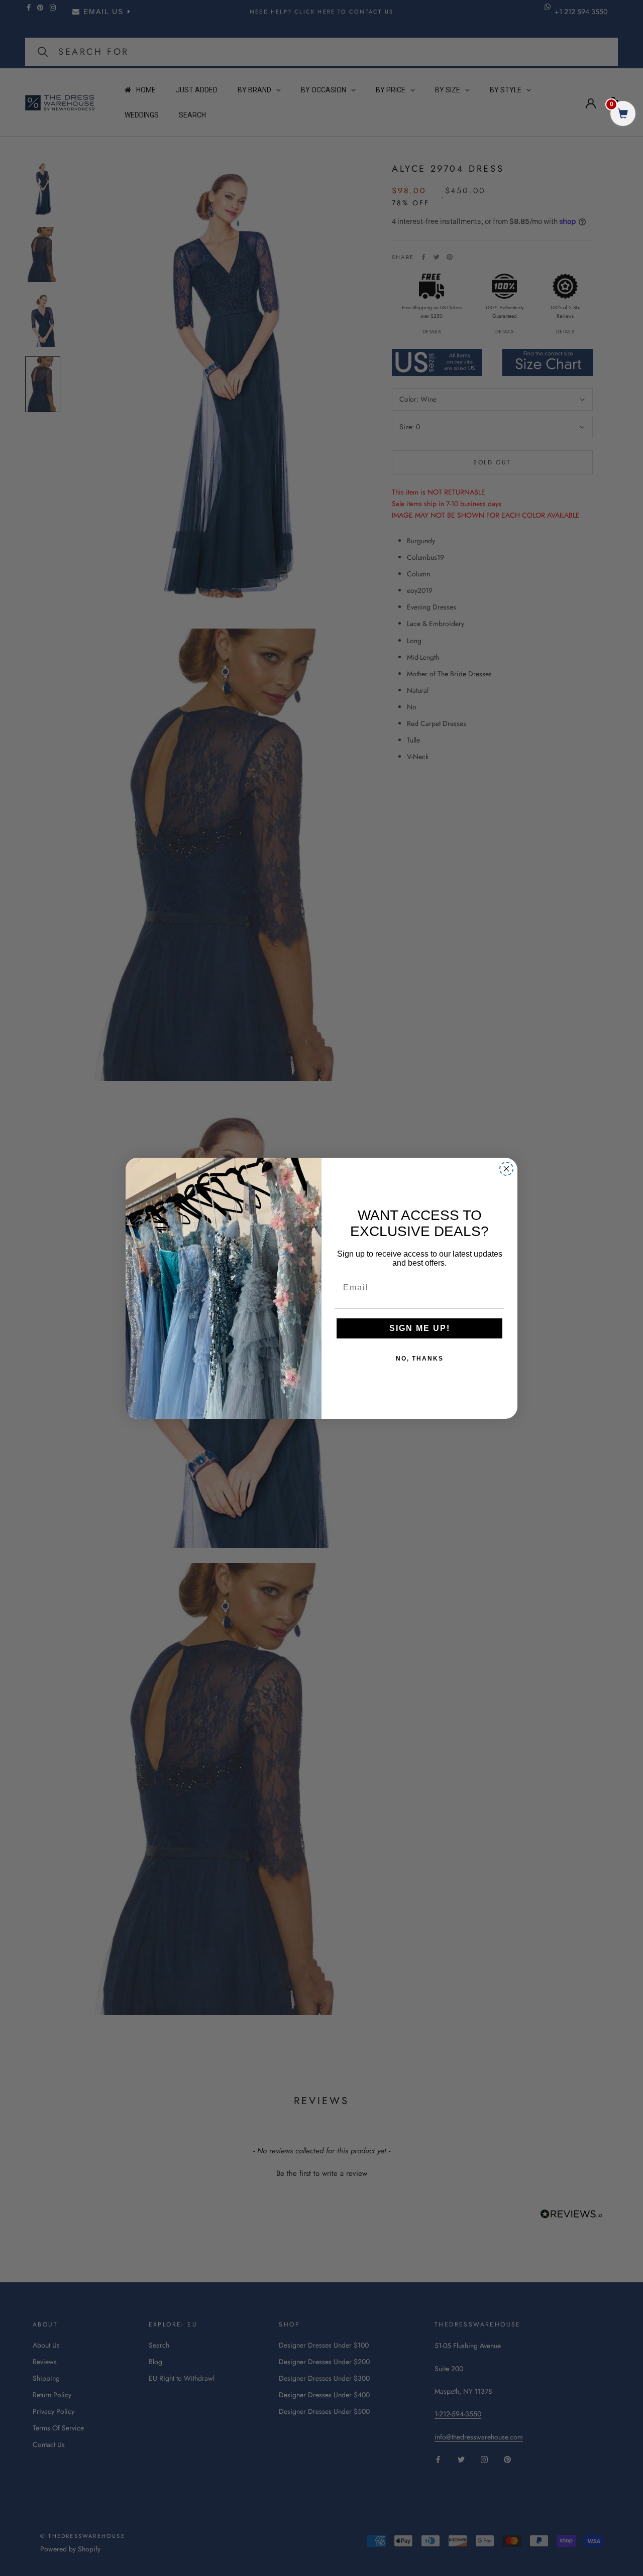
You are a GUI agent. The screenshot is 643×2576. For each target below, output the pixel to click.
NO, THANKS (420, 1359)
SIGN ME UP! (420, 1328)
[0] (623, 115)
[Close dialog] (506, 1169)
